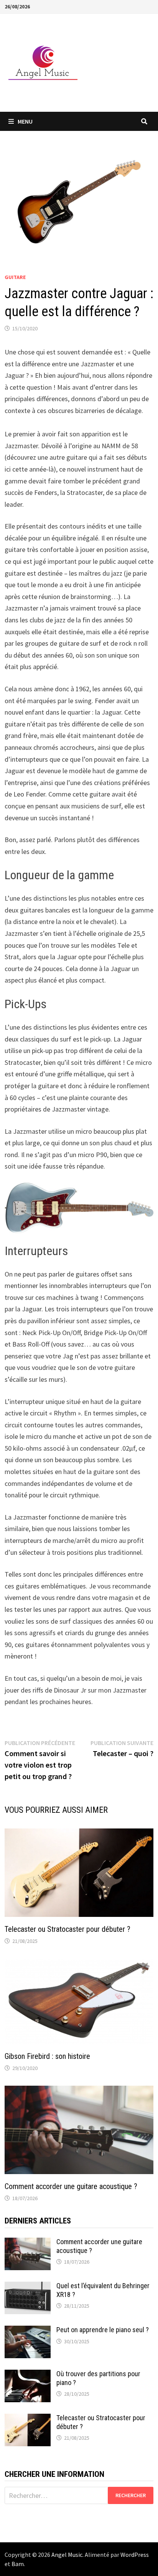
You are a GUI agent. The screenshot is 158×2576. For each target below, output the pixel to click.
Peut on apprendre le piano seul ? (103, 2330)
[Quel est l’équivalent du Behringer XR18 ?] (28, 2287)
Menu (25, 121)
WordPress (135, 2555)
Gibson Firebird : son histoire (47, 2056)
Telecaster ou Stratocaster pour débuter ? (67, 1929)
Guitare (15, 277)
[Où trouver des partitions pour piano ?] (28, 2375)
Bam (18, 2564)
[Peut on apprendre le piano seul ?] (28, 2331)
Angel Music (67, 2555)
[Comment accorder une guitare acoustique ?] (28, 2243)
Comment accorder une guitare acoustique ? (71, 2186)
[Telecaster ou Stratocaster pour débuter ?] (28, 2419)
